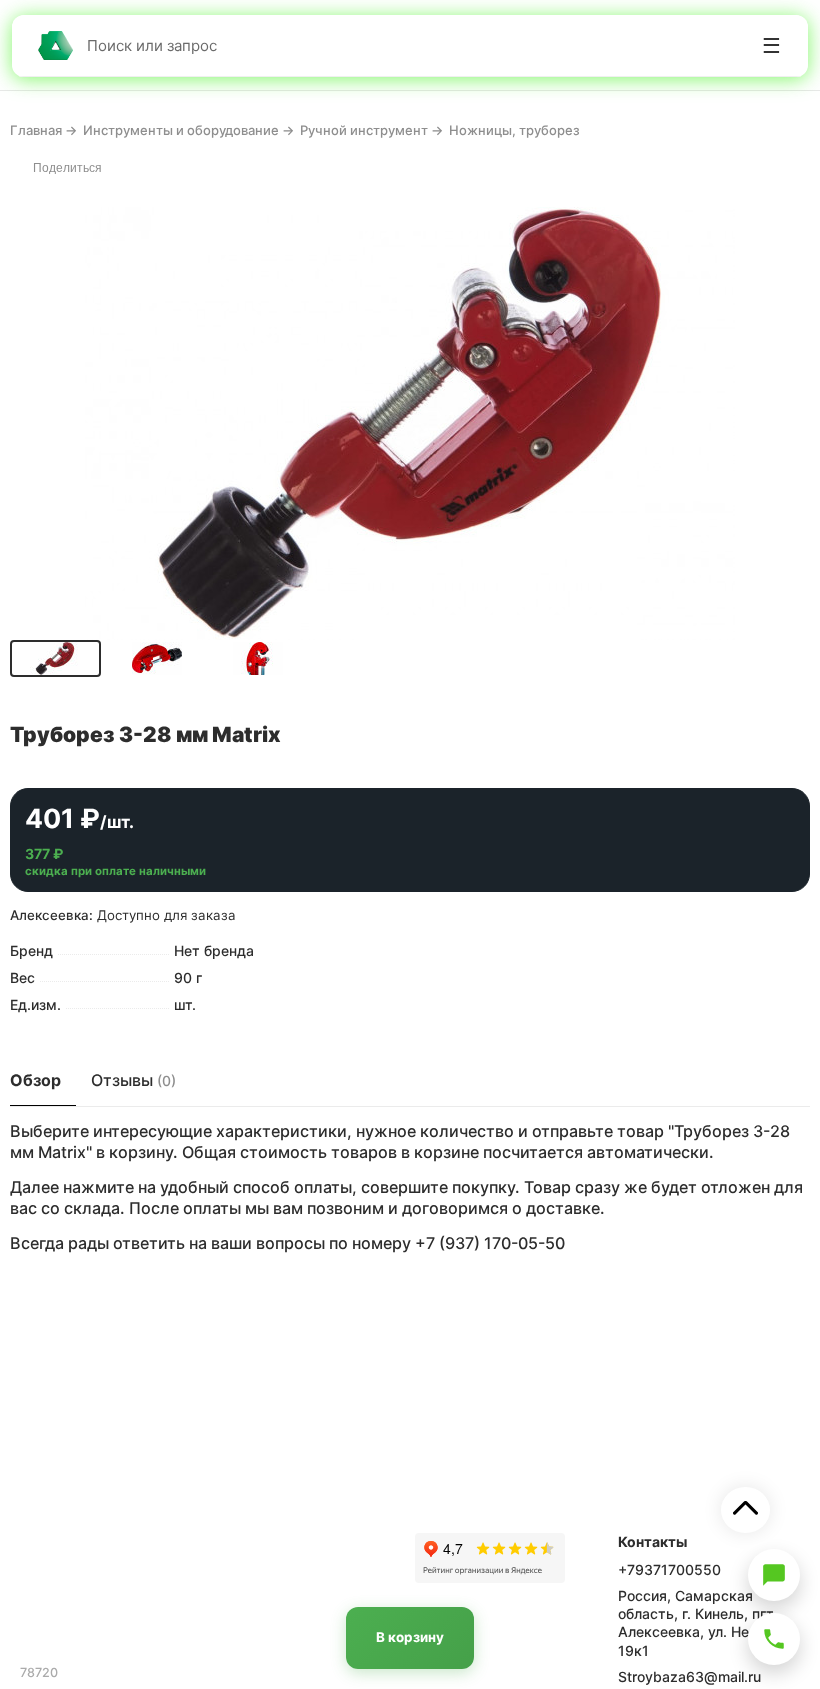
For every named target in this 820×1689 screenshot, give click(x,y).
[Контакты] (774, 1639)
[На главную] (55, 45)
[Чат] (774, 1575)
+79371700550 (669, 1569)
